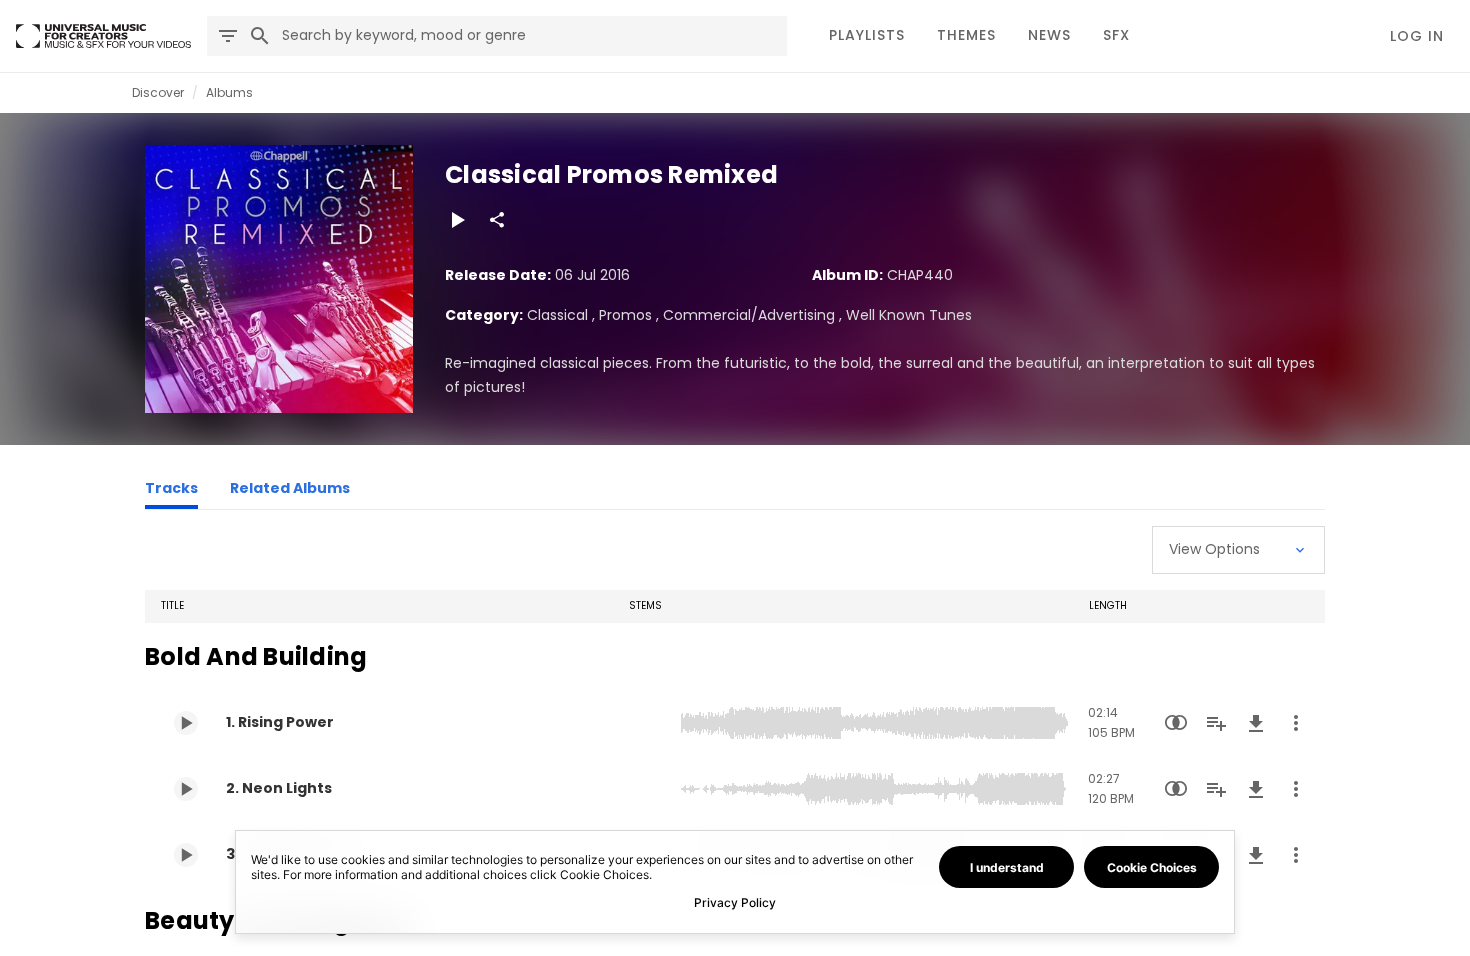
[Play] (457, 220)
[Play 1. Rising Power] (186, 723)
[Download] (1256, 723)
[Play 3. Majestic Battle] (186, 855)
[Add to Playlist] (1216, 723)
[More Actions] (1296, 723)
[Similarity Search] (1176, 723)
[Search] (260, 36)
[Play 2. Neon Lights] (186, 789)
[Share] (497, 220)
